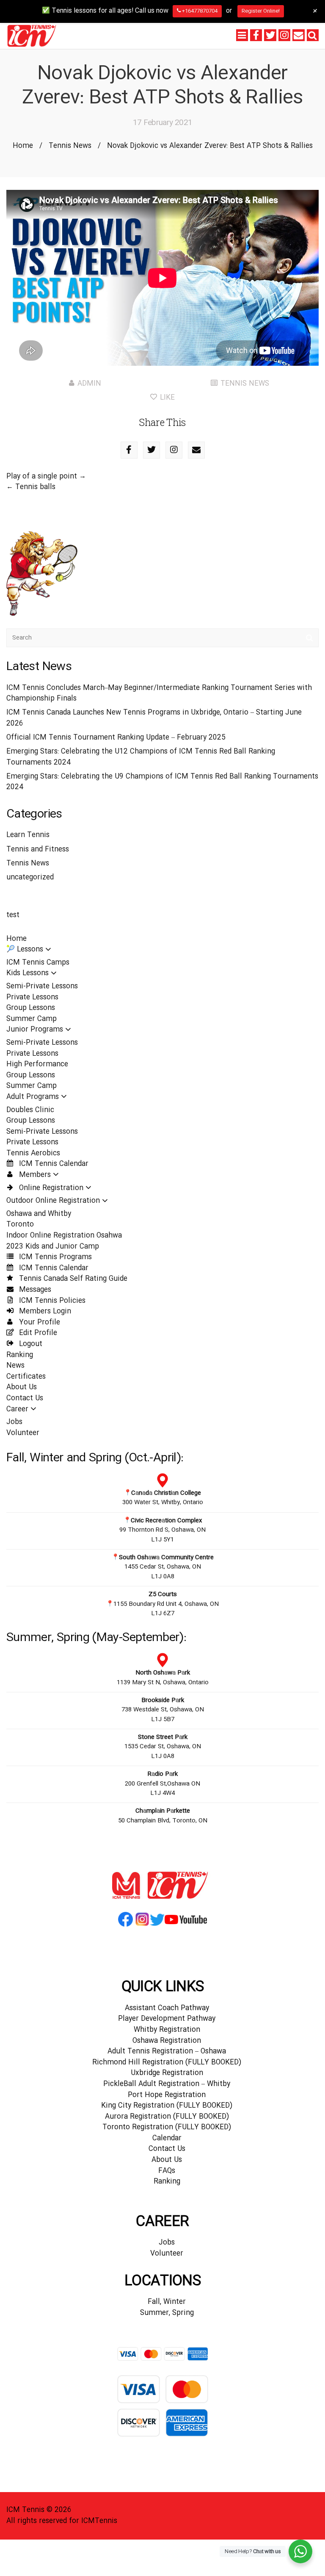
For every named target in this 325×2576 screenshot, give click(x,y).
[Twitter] (270, 35)
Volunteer (23, 1433)
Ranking (20, 1355)
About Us (22, 1387)
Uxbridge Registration (167, 2073)
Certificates (26, 1377)
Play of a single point (42, 477)
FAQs (167, 2171)
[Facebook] (256, 35)
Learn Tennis (28, 835)
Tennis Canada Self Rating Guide (72, 1279)
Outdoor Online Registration (53, 1201)
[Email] (298, 35)
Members (34, 1175)
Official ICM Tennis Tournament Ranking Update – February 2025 (116, 738)
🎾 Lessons (25, 950)
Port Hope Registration (167, 2095)
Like (166, 398)
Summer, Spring (167, 2313)
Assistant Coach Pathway (167, 2008)
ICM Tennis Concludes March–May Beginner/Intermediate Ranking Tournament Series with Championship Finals (159, 694)
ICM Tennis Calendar (53, 1164)
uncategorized (30, 878)
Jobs (14, 1422)
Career (17, 1409)
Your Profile (39, 1323)
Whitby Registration (167, 2030)
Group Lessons (31, 1008)
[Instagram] (284, 35)
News (15, 1366)
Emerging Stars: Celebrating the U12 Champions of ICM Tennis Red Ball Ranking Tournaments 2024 (141, 757)
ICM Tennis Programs (54, 1257)
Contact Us (25, 1398)
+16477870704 (199, 11)
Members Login (44, 1312)
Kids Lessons (28, 973)
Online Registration (50, 1188)
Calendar (167, 2138)
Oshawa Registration (167, 2041)
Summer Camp (32, 1019)
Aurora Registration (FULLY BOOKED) (167, 2117)
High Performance (37, 1064)
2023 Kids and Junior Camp (53, 1247)
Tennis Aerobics (33, 1153)
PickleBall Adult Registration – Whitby (167, 2084)
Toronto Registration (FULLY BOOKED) (167, 2127)
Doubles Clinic (30, 1110)
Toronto (20, 1225)
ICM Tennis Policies (51, 1301)
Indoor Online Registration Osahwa (64, 1236)
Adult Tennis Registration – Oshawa (167, 2052)
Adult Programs (33, 1097)
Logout (30, 1344)
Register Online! (261, 11)
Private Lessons (32, 997)
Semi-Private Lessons (42, 986)
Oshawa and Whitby (39, 1214)
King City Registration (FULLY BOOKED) (167, 2106)
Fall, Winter (167, 2302)
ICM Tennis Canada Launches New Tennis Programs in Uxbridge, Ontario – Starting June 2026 (154, 718)
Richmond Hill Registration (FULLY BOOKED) (167, 2063)
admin (89, 384)
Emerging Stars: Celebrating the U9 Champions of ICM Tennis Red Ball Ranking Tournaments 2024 (162, 782)
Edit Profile (37, 1333)
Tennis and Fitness (38, 850)
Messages (34, 1290)
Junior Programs (35, 1030)
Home (23, 146)
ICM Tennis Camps (38, 963)
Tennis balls (35, 487)
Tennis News (70, 146)
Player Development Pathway (167, 2019)
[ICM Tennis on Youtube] (186, 1926)
